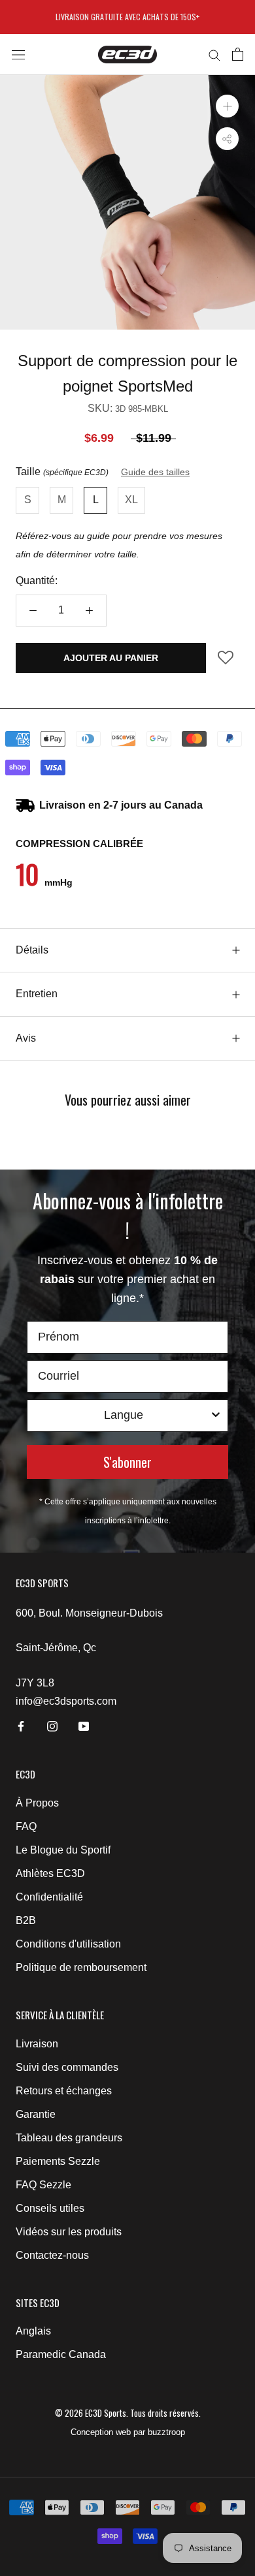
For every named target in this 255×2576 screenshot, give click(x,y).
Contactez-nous (52, 2255)
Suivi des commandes (67, 2067)
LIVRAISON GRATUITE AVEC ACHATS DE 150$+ (127, 17)
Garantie (36, 2114)
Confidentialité (49, 1897)
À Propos (37, 1803)
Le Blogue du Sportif (63, 1850)
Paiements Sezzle (58, 2161)
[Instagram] (52, 1726)
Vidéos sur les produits (69, 2232)
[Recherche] (214, 54)
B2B (26, 1920)
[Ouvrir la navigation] (18, 54)
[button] (226, 662)
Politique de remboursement (81, 1967)
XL (131, 500)
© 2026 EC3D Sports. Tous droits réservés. (128, 2413)
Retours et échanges (64, 2091)
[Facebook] (21, 1726)
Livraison (37, 2044)
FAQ (26, 1826)
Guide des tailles (155, 472)
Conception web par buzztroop (128, 2432)
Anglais (33, 2331)
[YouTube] (84, 1726)
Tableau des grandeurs (69, 2138)
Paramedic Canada (61, 2354)
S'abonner (127, 1462)
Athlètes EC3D (50, 1873)
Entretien (37, 994)
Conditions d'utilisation (68, 1944)
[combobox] (124, 1416)
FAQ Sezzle (43, 2185)
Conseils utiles (50, 2208)
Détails (32, 950)
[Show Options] (216, 1416)
